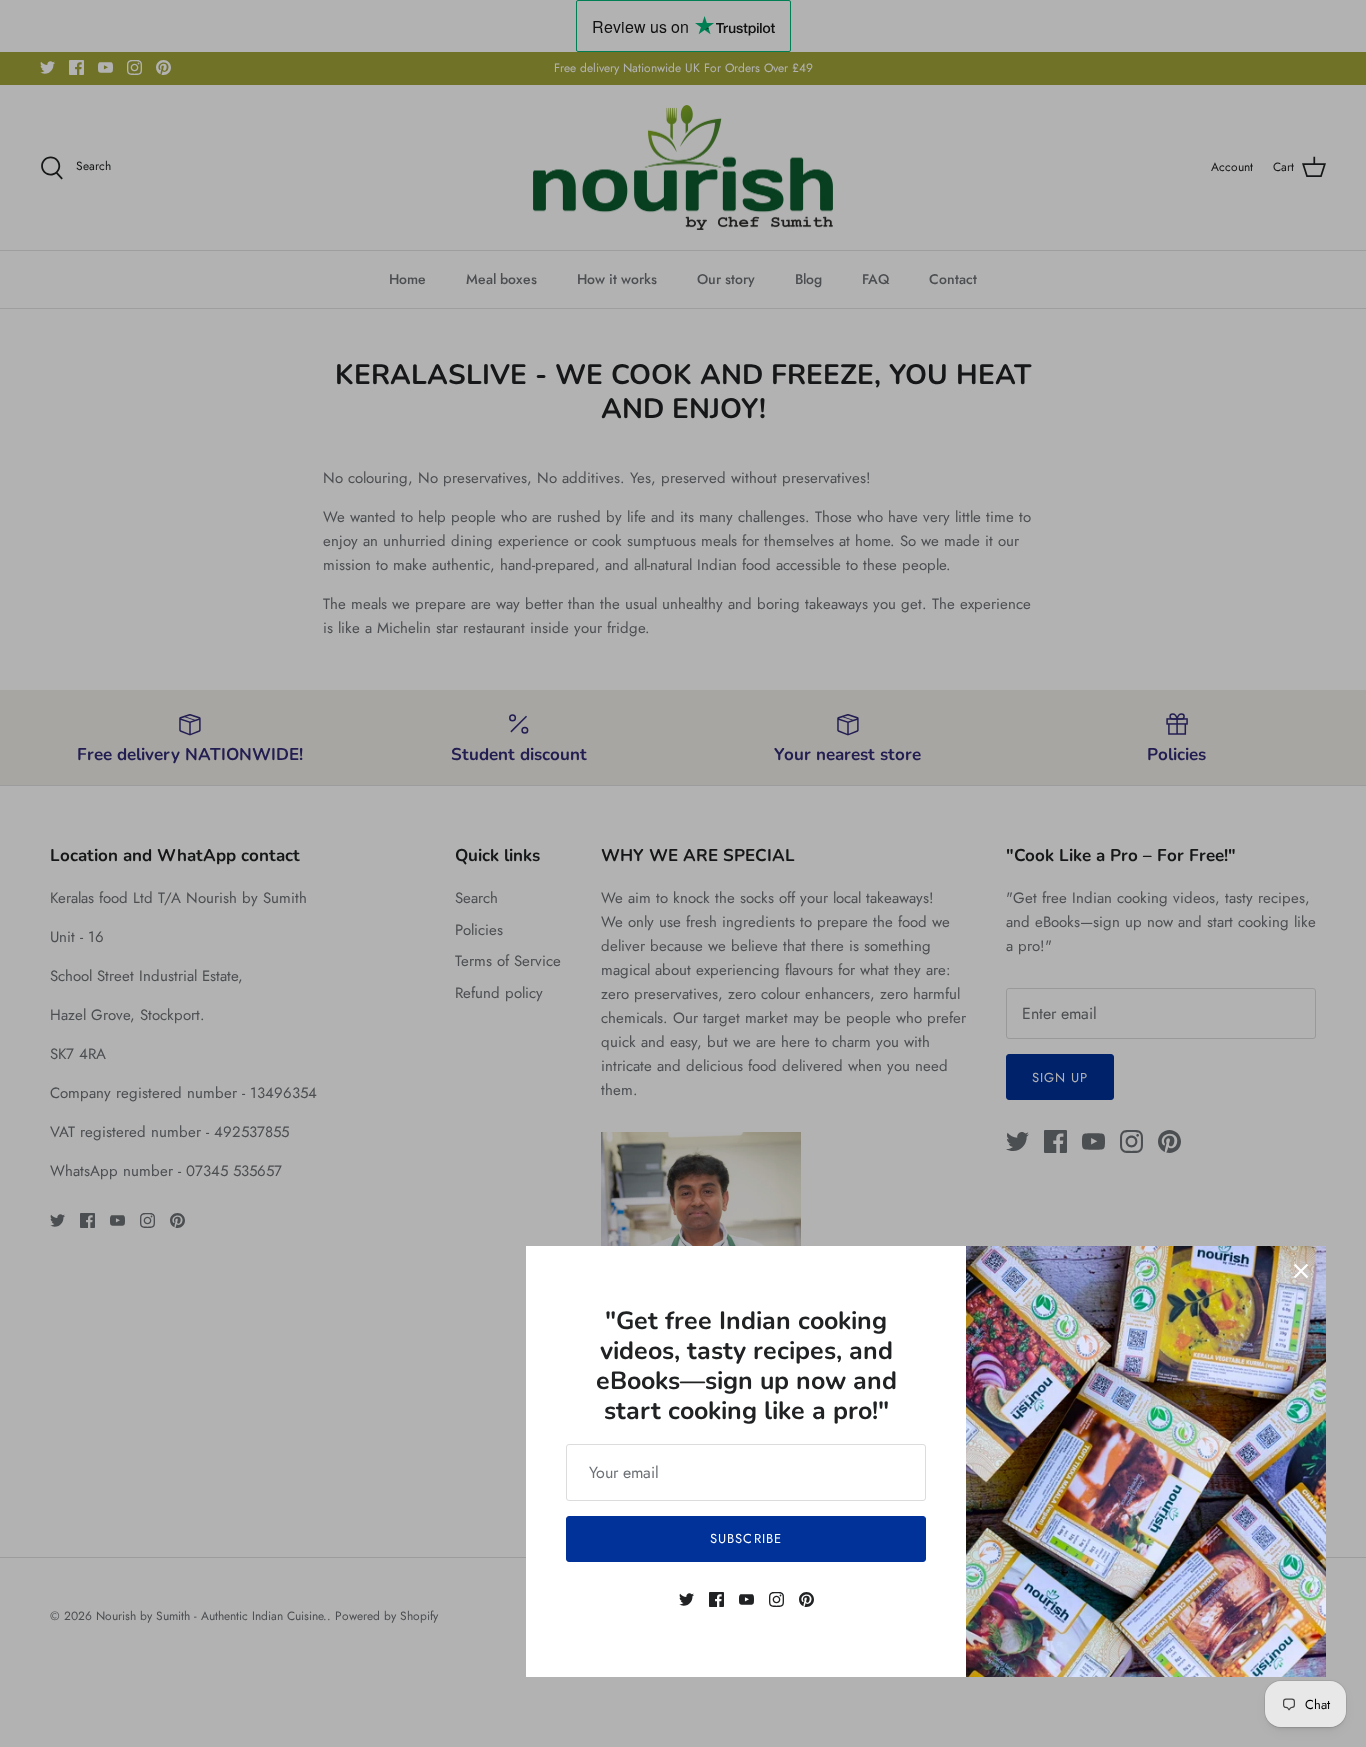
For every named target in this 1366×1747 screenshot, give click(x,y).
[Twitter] (686, 1599)
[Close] (1301, 1271)
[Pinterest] (806, 1599)
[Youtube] (746, 1599)
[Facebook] (716, 1599)
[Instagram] (776, 1599)
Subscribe (745, 1538)
